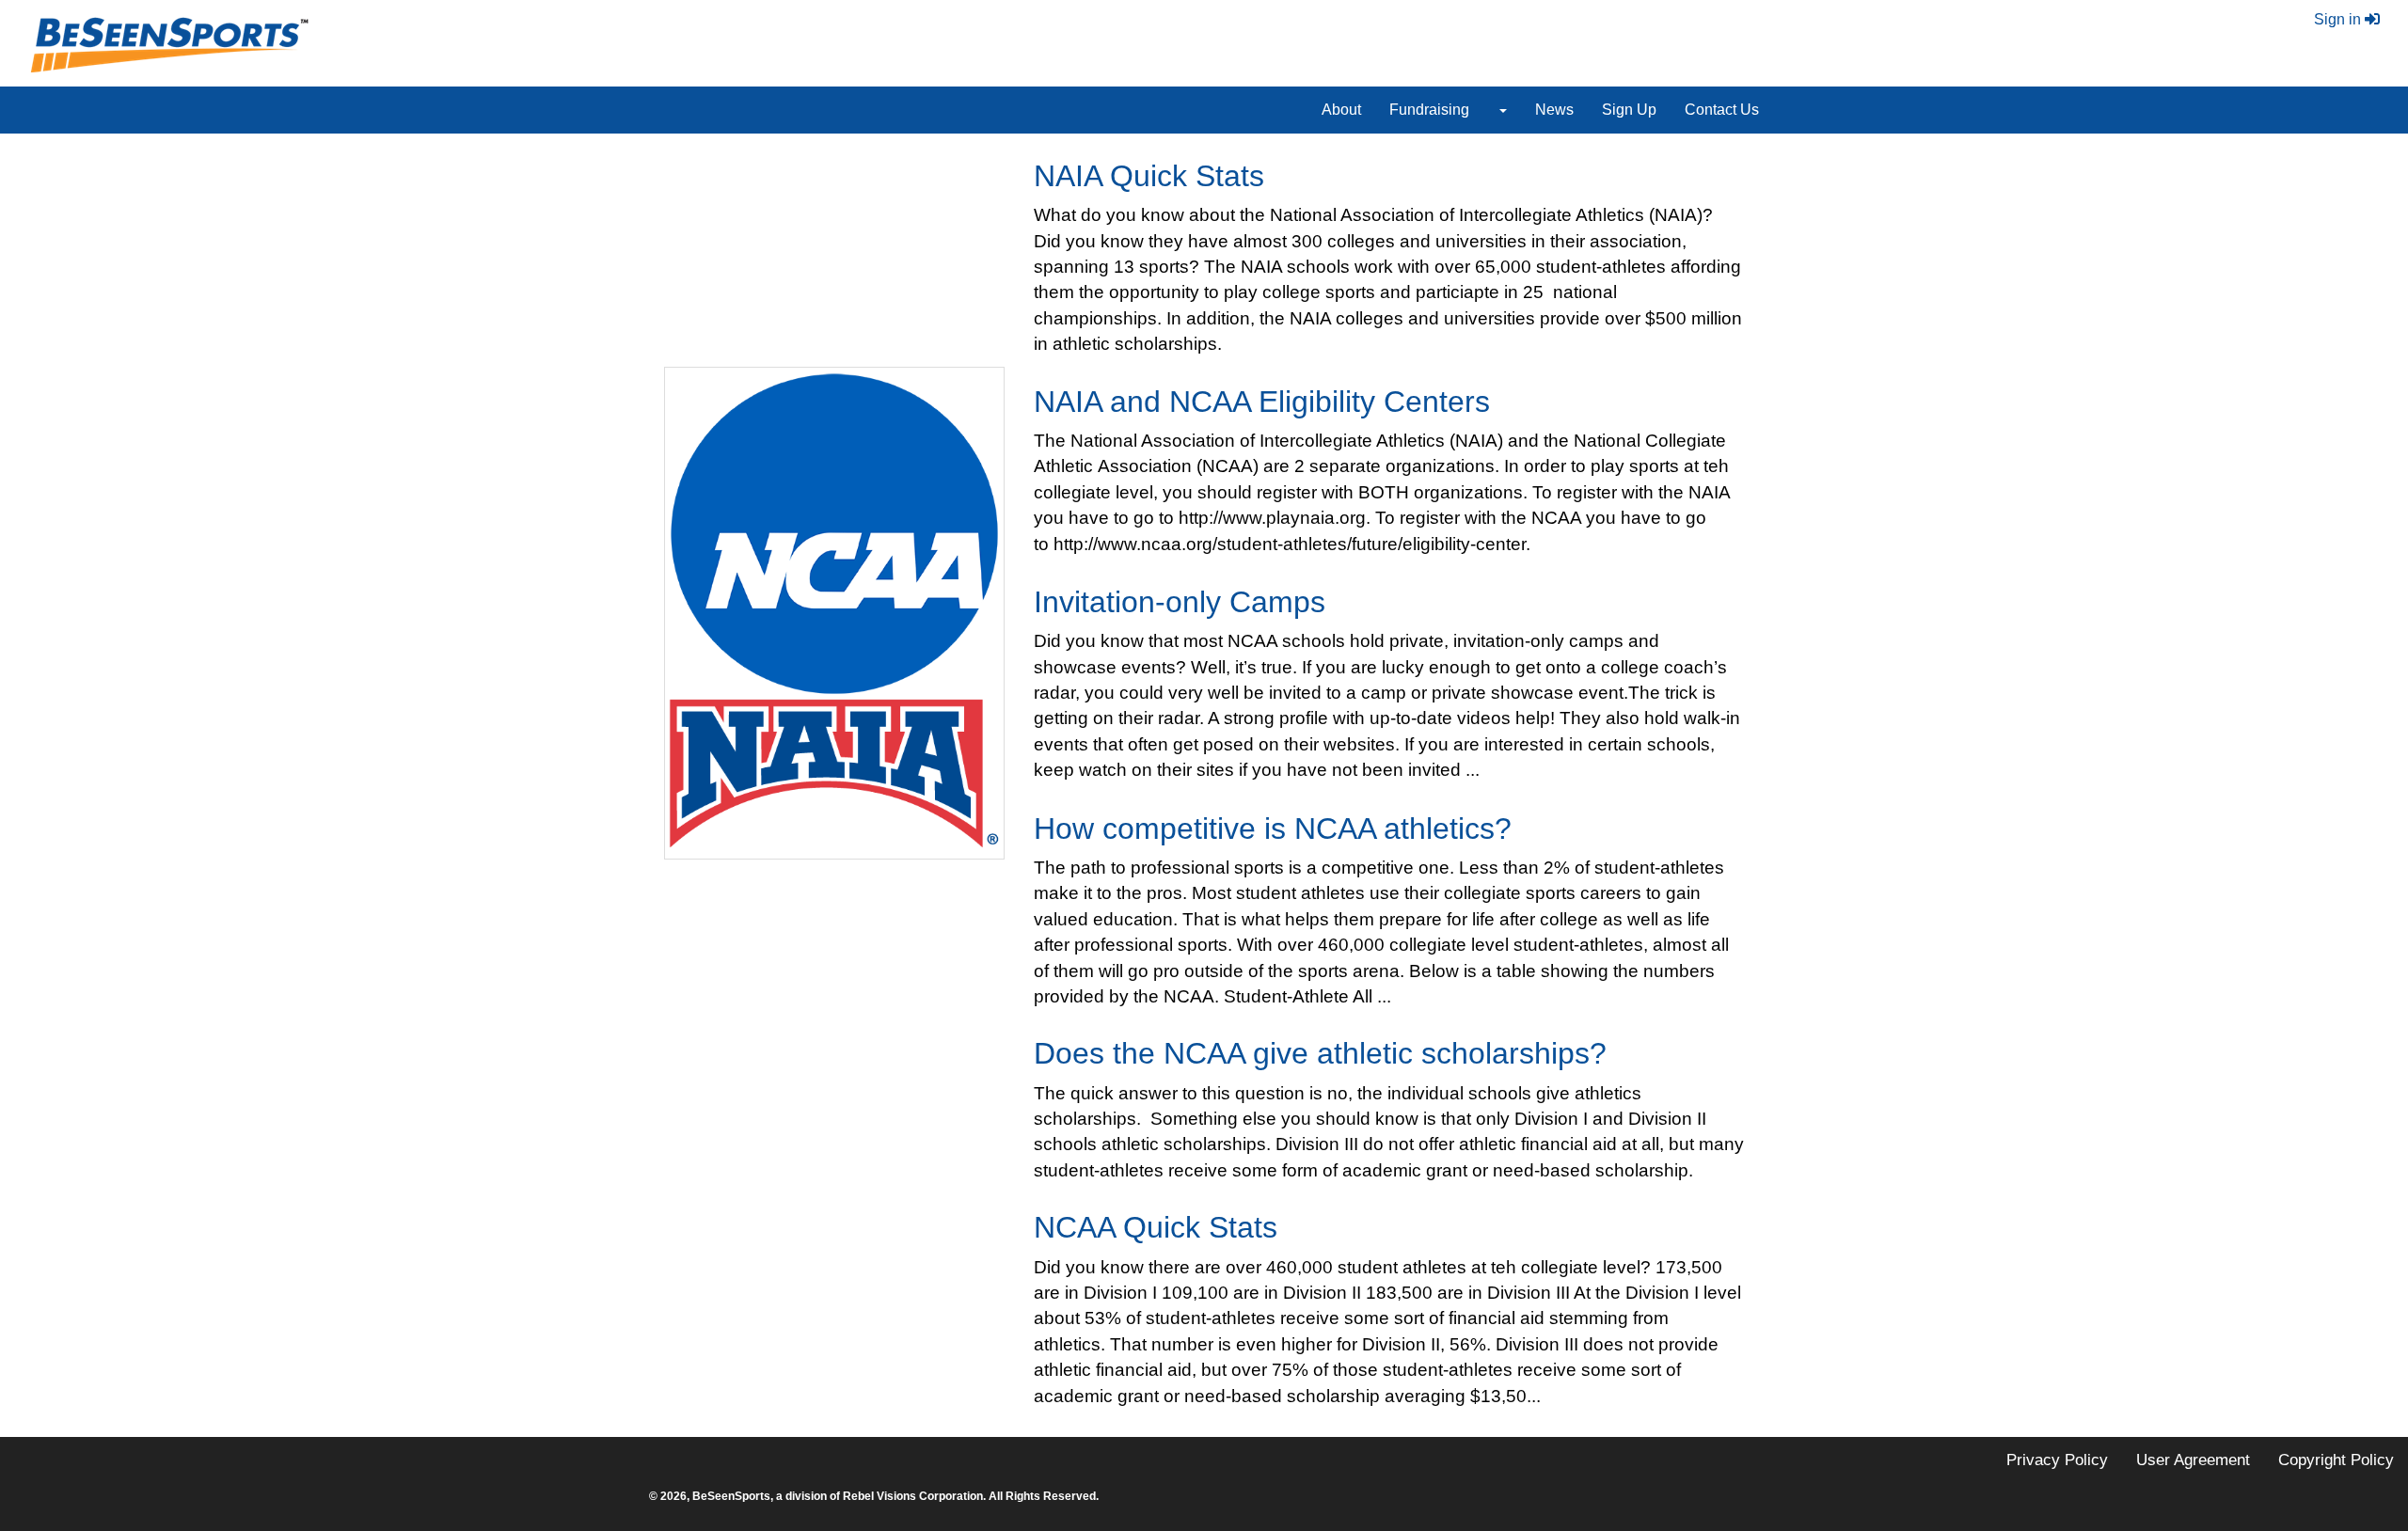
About (1341, 110)
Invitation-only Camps (1180, 602)
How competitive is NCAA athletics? (1273, 829)
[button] (1502, 110)
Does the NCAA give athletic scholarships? (1320, 1053)
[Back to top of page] (2343, 1468)
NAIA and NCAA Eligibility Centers (1262, 402)
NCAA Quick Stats (1156, 1227)
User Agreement (2193, 1460)
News (1554, 110)
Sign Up (1629, 110)
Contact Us (1722, 110)
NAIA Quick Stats (1149, 176)
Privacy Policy (2057, 1460)
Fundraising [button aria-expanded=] (1429, 110)
